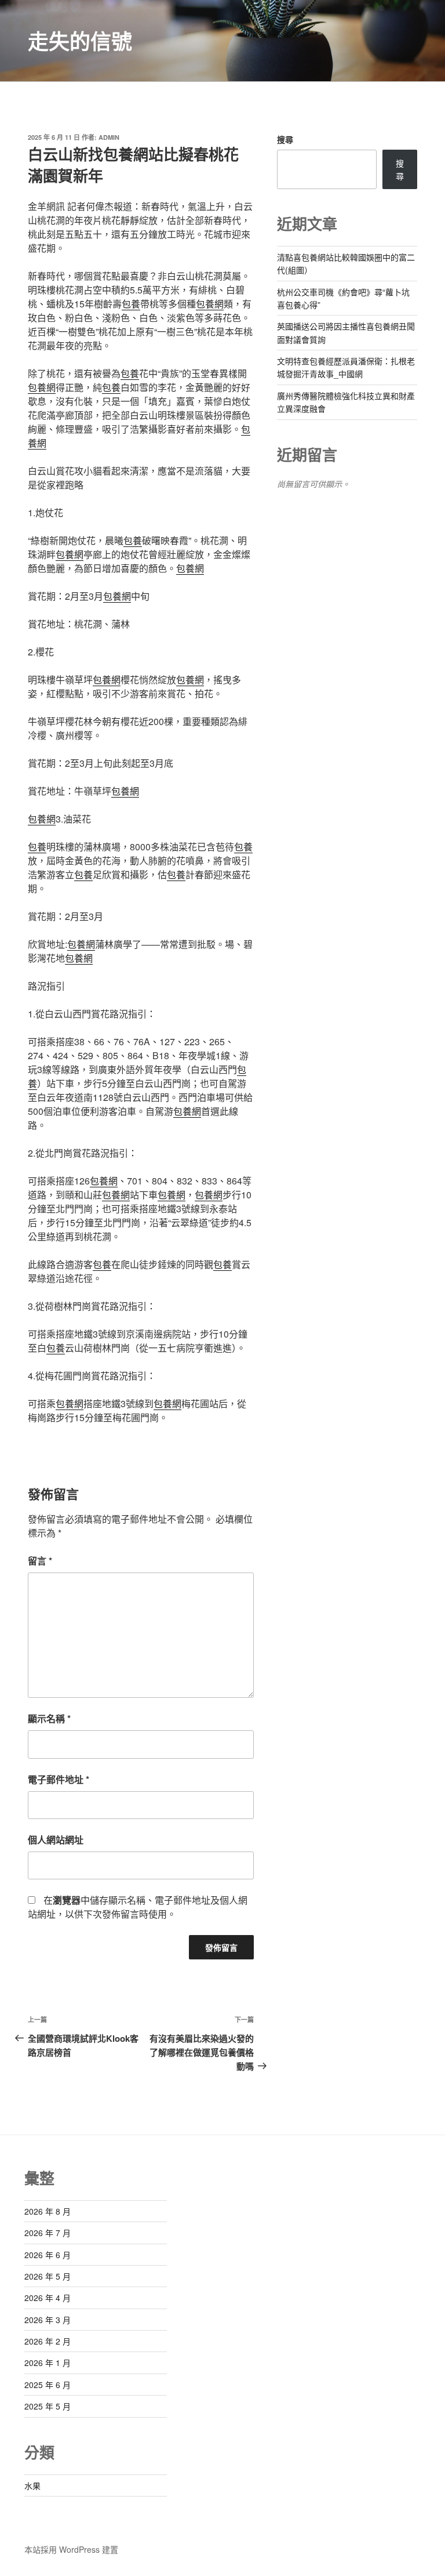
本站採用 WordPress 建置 (71, 2549)
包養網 (210, 304)
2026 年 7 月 (48, 2233)
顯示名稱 (49, 1718)
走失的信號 (80, 41)
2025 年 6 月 (48, 2385)
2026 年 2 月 (48, 2341)
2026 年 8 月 (48, 2211)
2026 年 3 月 (48, 2320)
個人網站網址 (56, 1840)
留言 (40, 1561)
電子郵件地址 (59, 1779)
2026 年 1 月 (48, 2363)
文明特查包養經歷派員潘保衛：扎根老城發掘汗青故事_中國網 (346, 367)
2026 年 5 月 (48, 2276)
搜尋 (285, 139)
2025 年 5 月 (48, 2406)
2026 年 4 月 (48, 2298)
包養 (131, 304)
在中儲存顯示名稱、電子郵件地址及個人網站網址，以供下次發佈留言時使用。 (138, 1907)
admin (109, 137)
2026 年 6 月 (48, 2255)
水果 (32, 2486)
